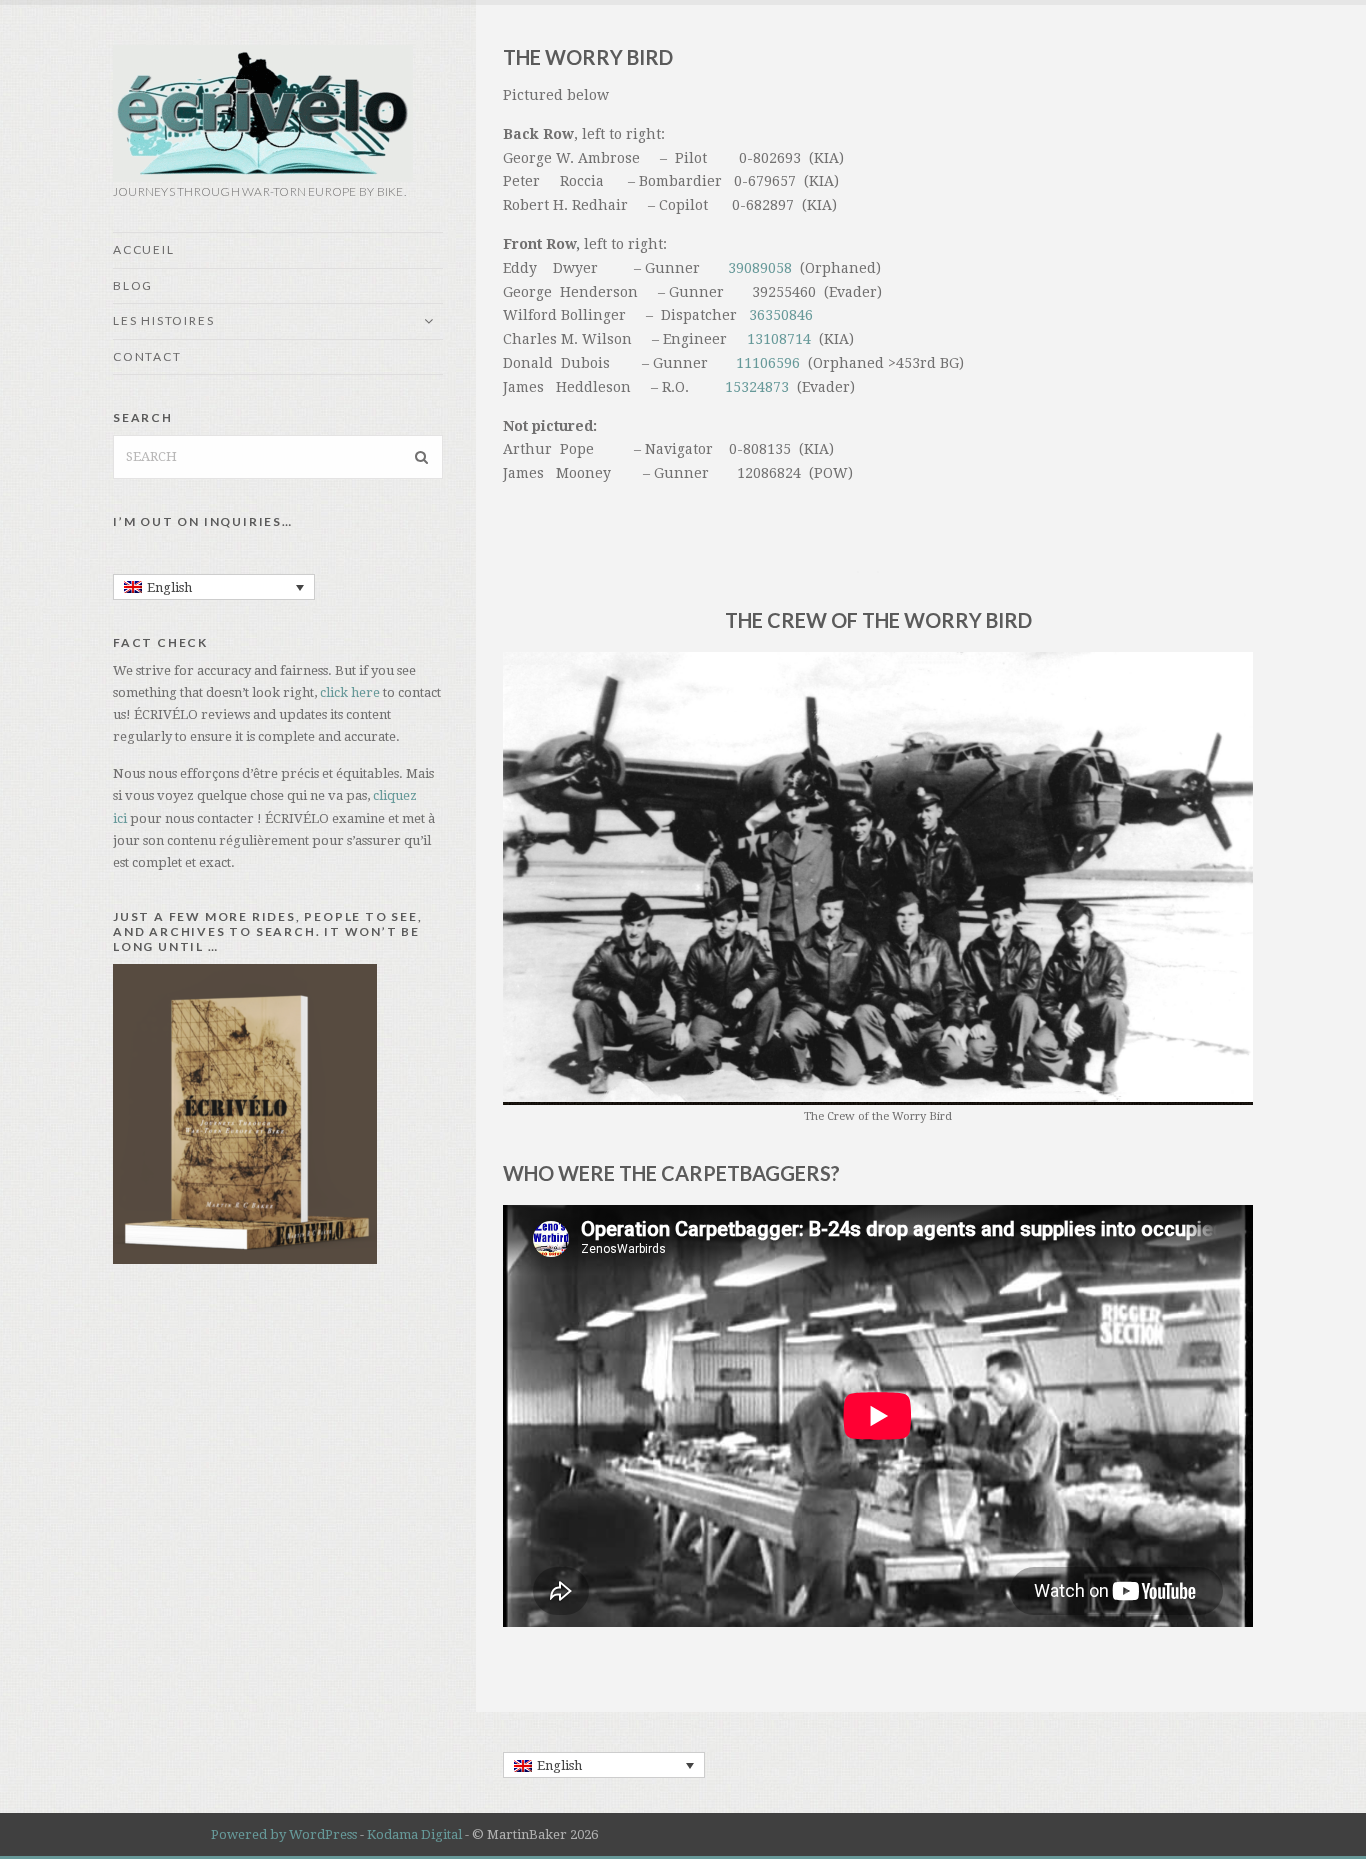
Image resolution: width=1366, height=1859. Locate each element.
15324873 (757, 387)
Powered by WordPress (284, 1834)
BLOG (133, 285)
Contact (147, 356)
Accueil (144, 249)
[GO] (421, 457)
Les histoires (163, 320)
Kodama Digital (414, 1834)
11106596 (768, 363)
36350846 (781, 315)
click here (351, 692)
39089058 (760, 268)
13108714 (779, 339)
